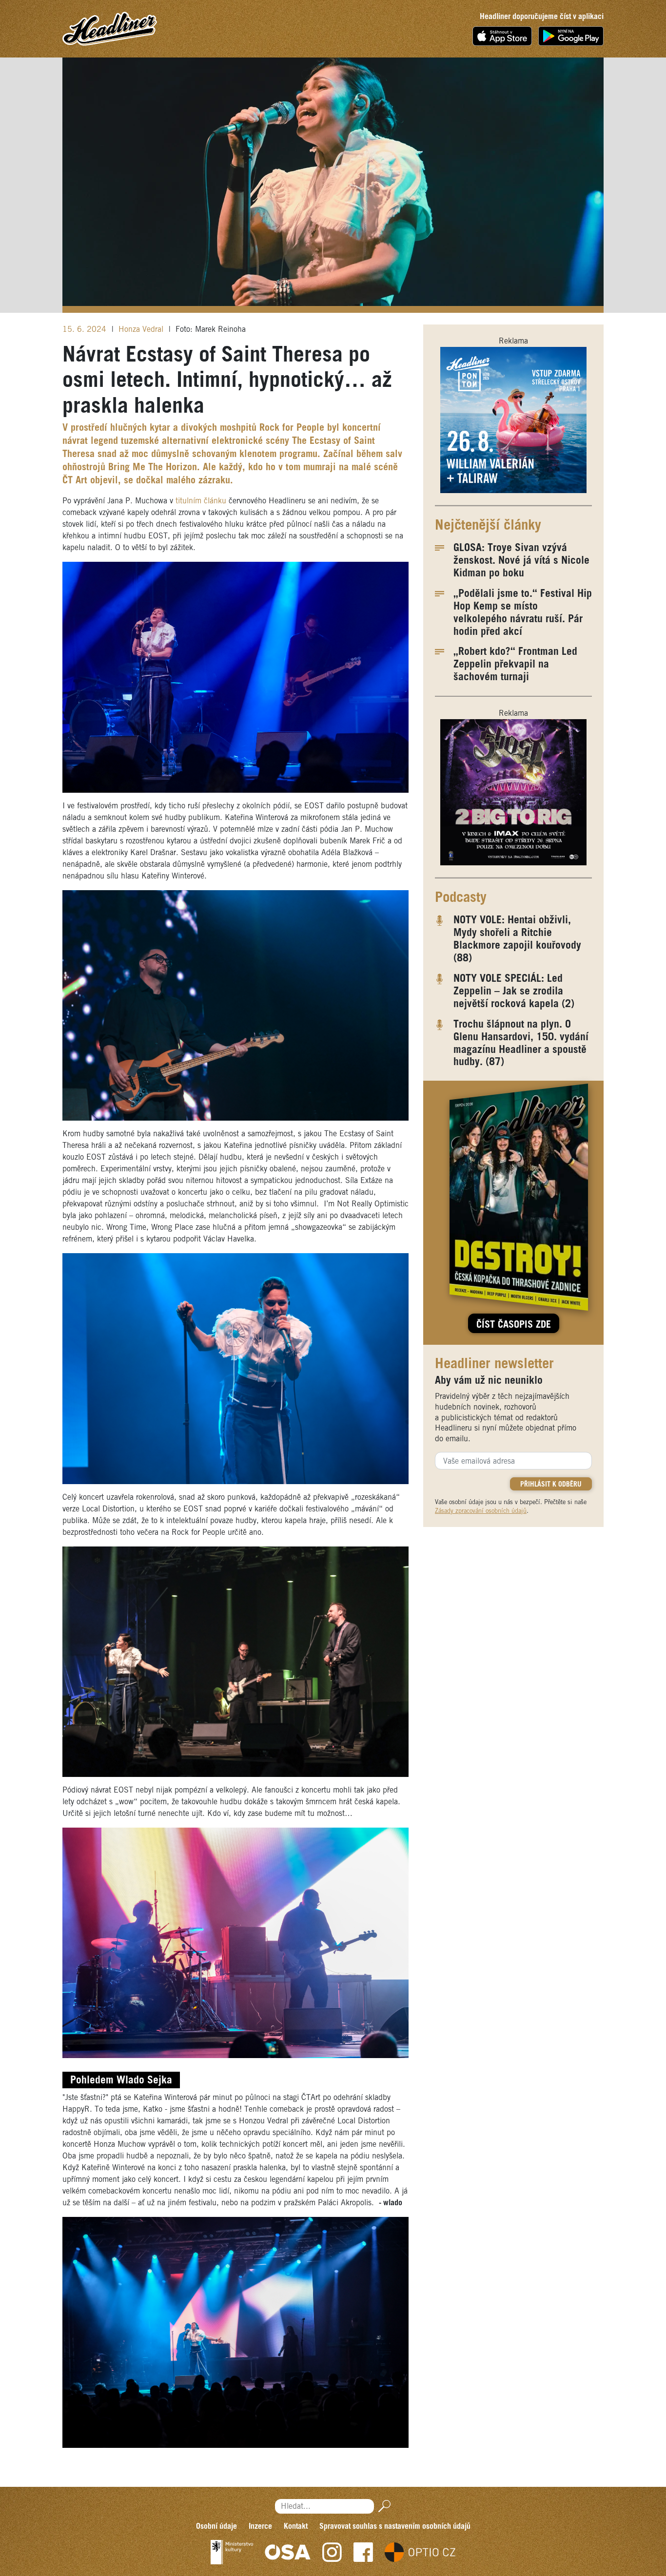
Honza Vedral (142, 330)
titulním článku (202, 501)
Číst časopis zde (514, 1325)
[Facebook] (363, 2552)
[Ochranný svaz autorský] (288, 2552)
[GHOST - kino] (513, 792)
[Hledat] (382, 2506)
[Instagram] (332, 2552)
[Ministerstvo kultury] (232, 2552)
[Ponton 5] (513, 420)
